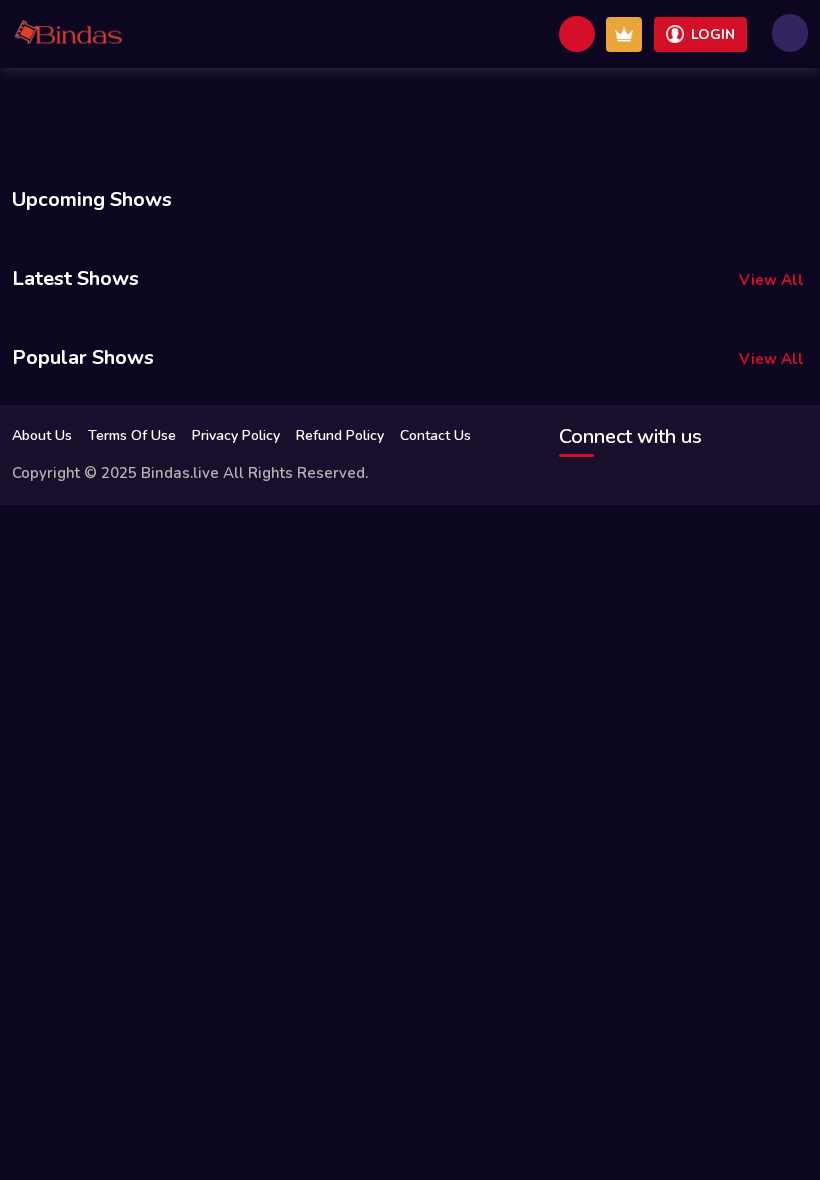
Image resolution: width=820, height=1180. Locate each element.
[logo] (68, 34)
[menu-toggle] (790, 33)
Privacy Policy (236, 435)
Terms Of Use (132, 435)
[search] (577, 34)
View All (771, 280)
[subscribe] (624, 34)
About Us (42, 435)
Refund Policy (340, 435)
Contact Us (435, 435)
